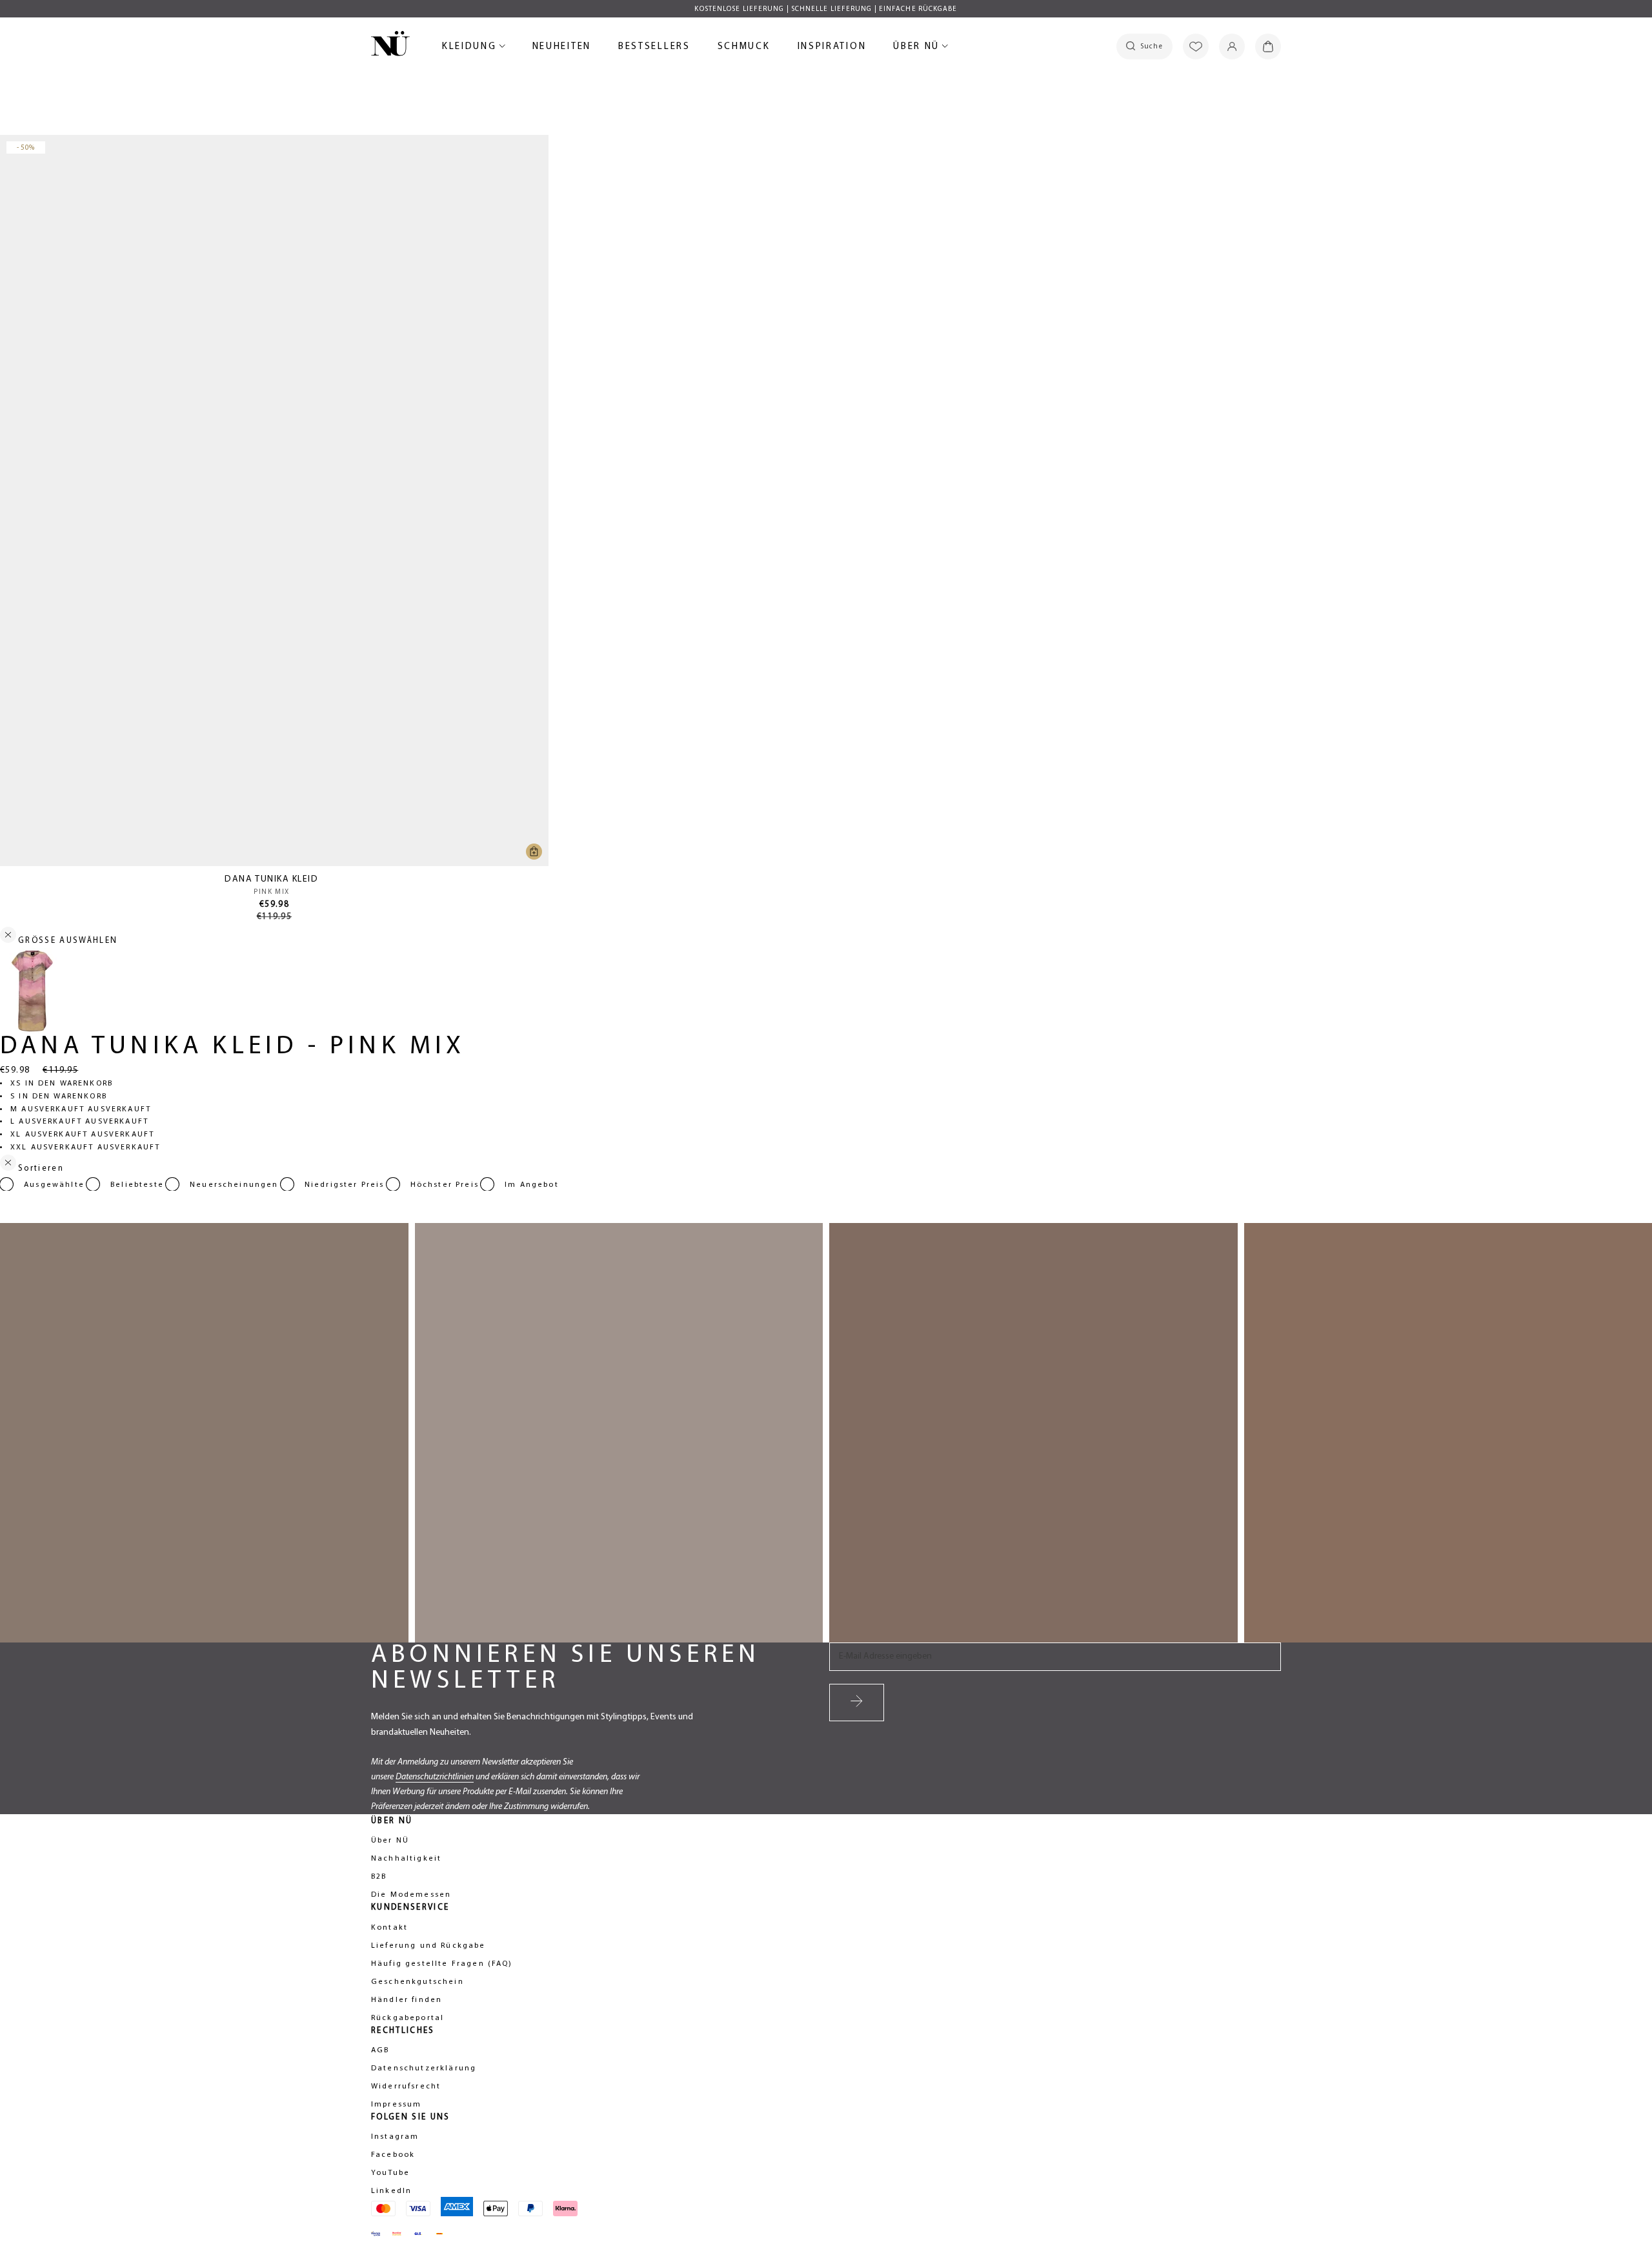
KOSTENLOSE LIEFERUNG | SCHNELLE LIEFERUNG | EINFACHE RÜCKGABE (826, 9)
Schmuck (744, 49)
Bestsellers (654, 49)
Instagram (395, 2137)
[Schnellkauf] (534, 852)
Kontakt (389, 1928)
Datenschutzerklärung (424, 2068)
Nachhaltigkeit (406, 1859)
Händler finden (407, 2000)
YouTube (390, 2173)
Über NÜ (918, 49)
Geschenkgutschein (418, 1982)
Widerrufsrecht (406, 2087)
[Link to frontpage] (390, 46)
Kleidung (471, 49)
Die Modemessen (411, 1895)
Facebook (393, 2155)
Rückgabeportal (408, 2018)
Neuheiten (562, 49)
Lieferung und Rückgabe (428, 1946)
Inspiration (832, 47)
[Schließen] (8, 1165)
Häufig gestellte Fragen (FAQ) (442, 1964)
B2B (379, 1877)
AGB (380, 2050)
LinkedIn (391, 2191)
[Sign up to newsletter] (857, 1703)
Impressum (396, 2105)
